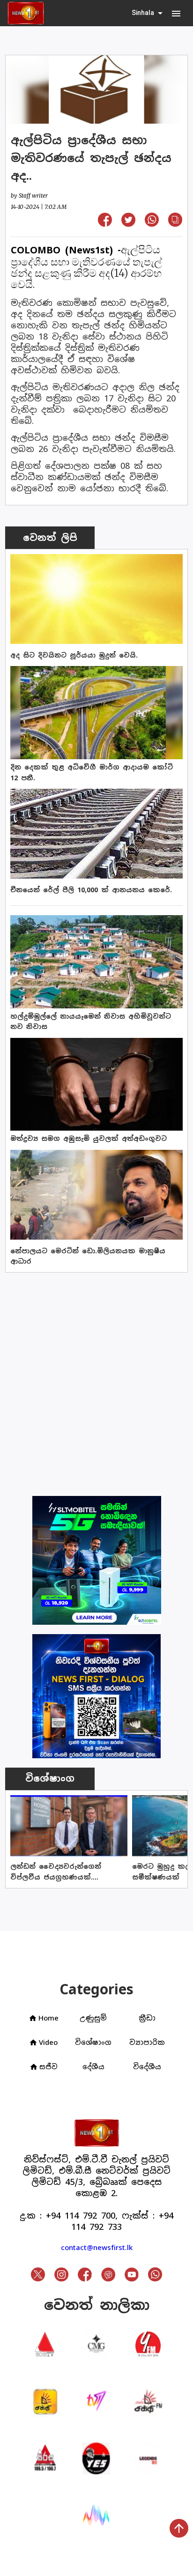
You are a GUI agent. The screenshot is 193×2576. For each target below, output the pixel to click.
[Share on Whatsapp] (152, 224)
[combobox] (148, 13)
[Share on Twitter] (128, 224)
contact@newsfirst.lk (97, 2247)
